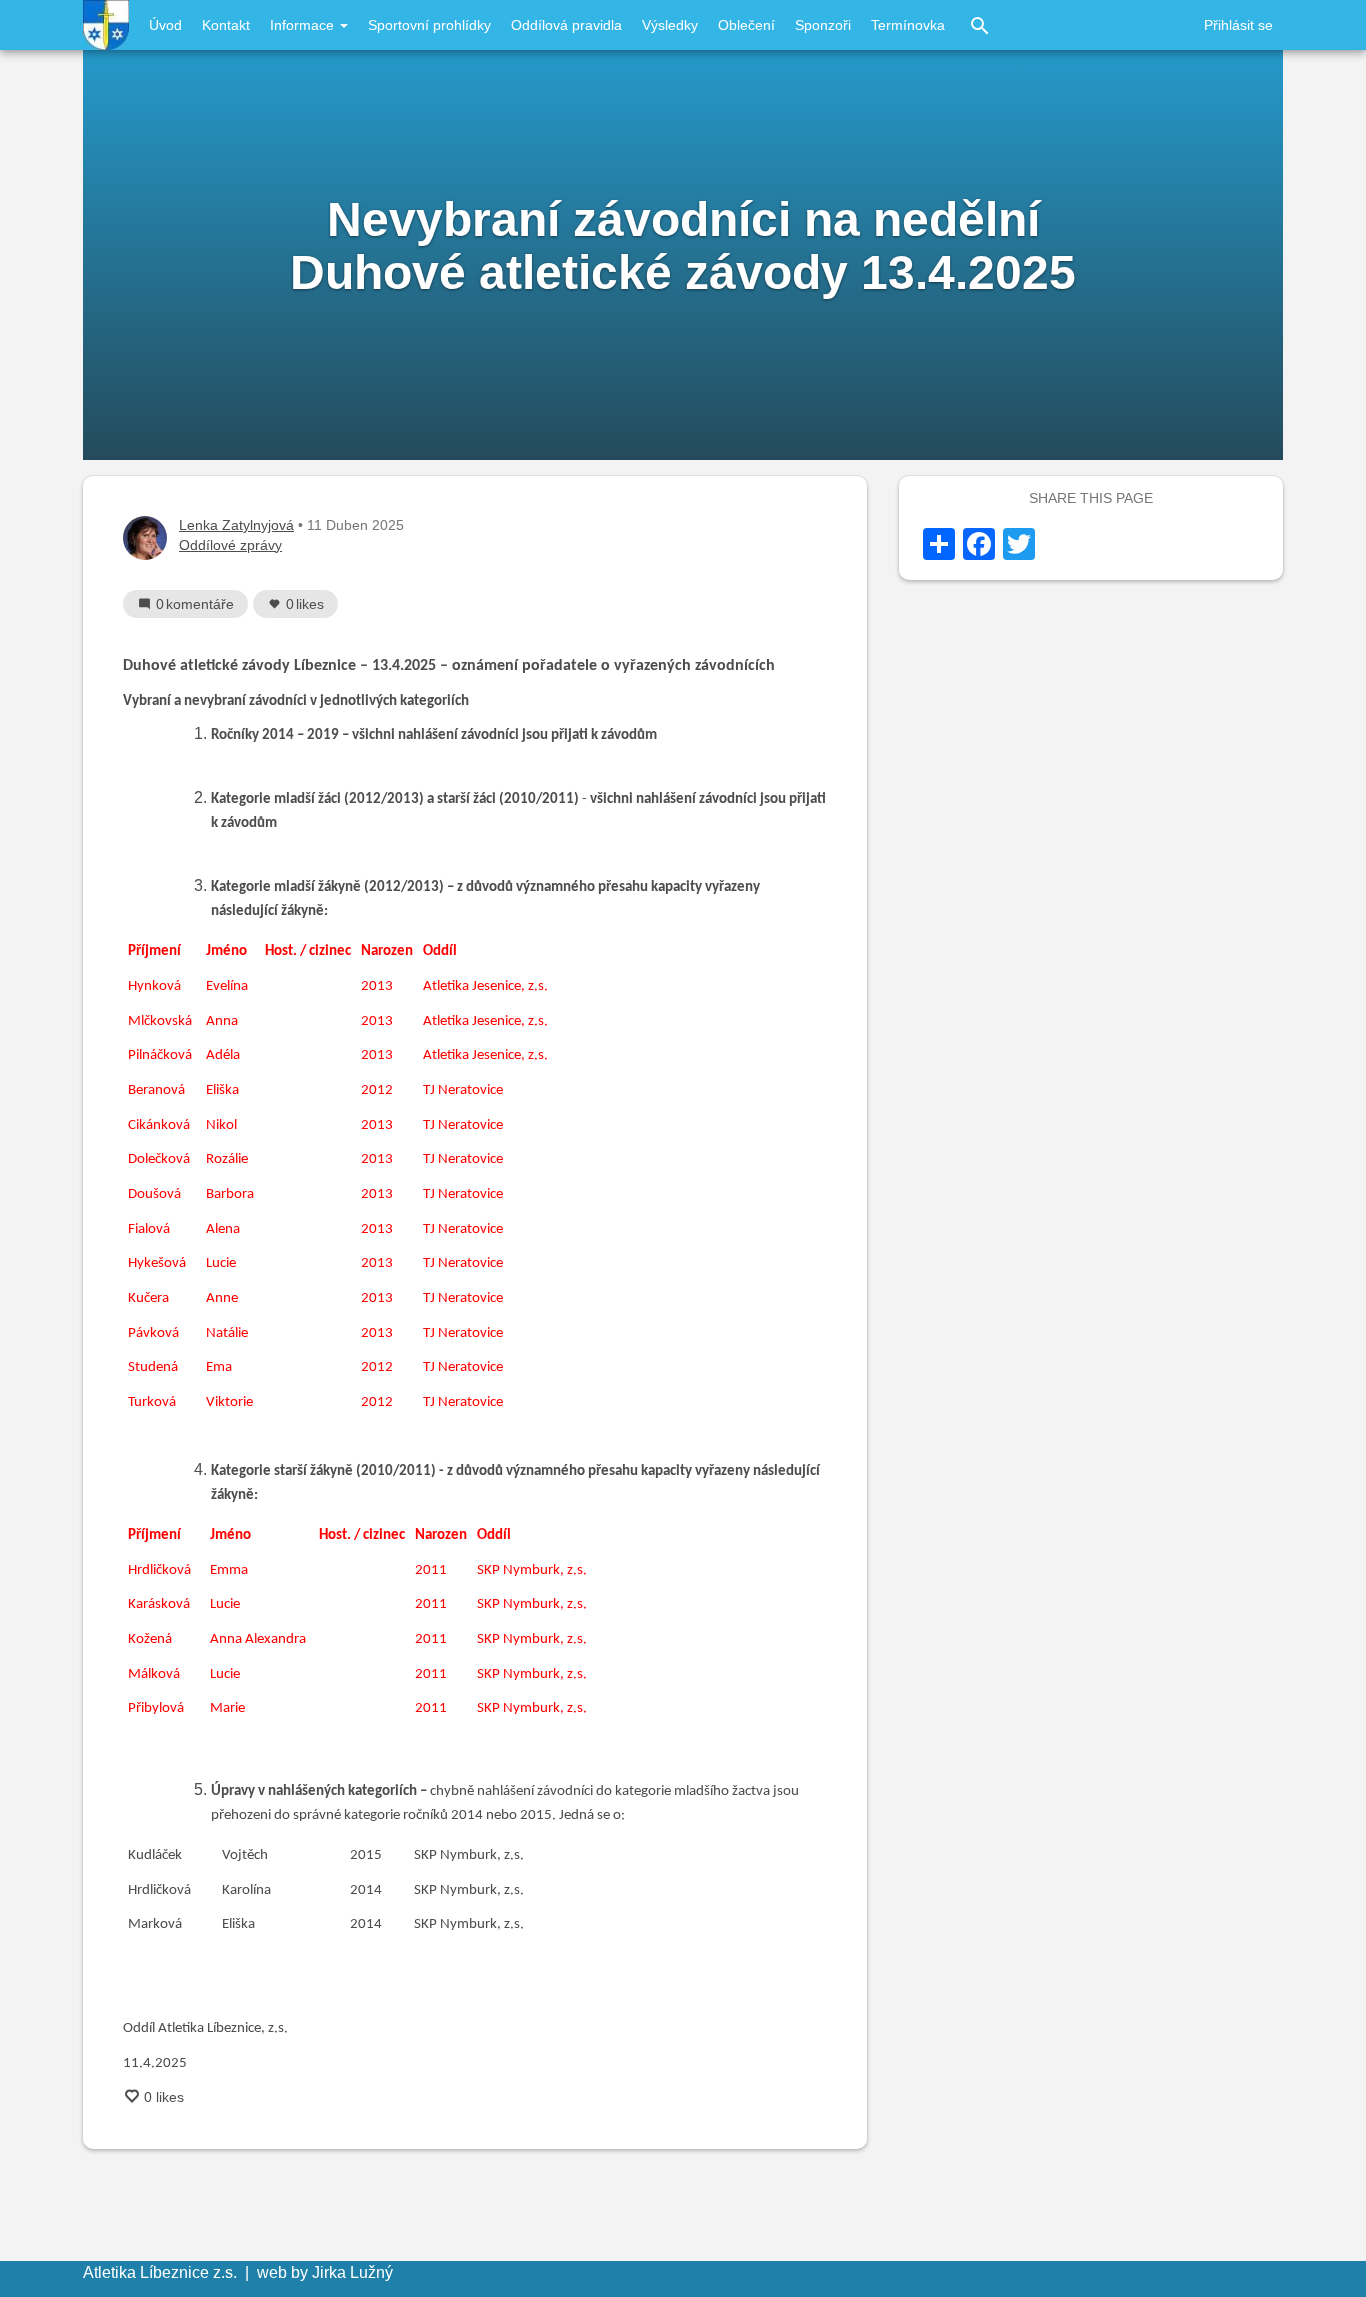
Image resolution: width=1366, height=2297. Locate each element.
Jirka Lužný (352, 2272)
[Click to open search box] (980, 25)
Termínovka (908, 25)
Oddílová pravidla (566, 25)
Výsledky (670, 25)
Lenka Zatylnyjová (236, 525)
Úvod (165, 25)
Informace (304, 25)
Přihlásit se (1238, 25)
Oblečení (746, 25)
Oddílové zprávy (230, 545)
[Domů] (106, 25)
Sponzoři (823, 25)
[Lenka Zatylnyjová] (145, 538)
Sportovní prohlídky (429, 25)
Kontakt (226, 25)
